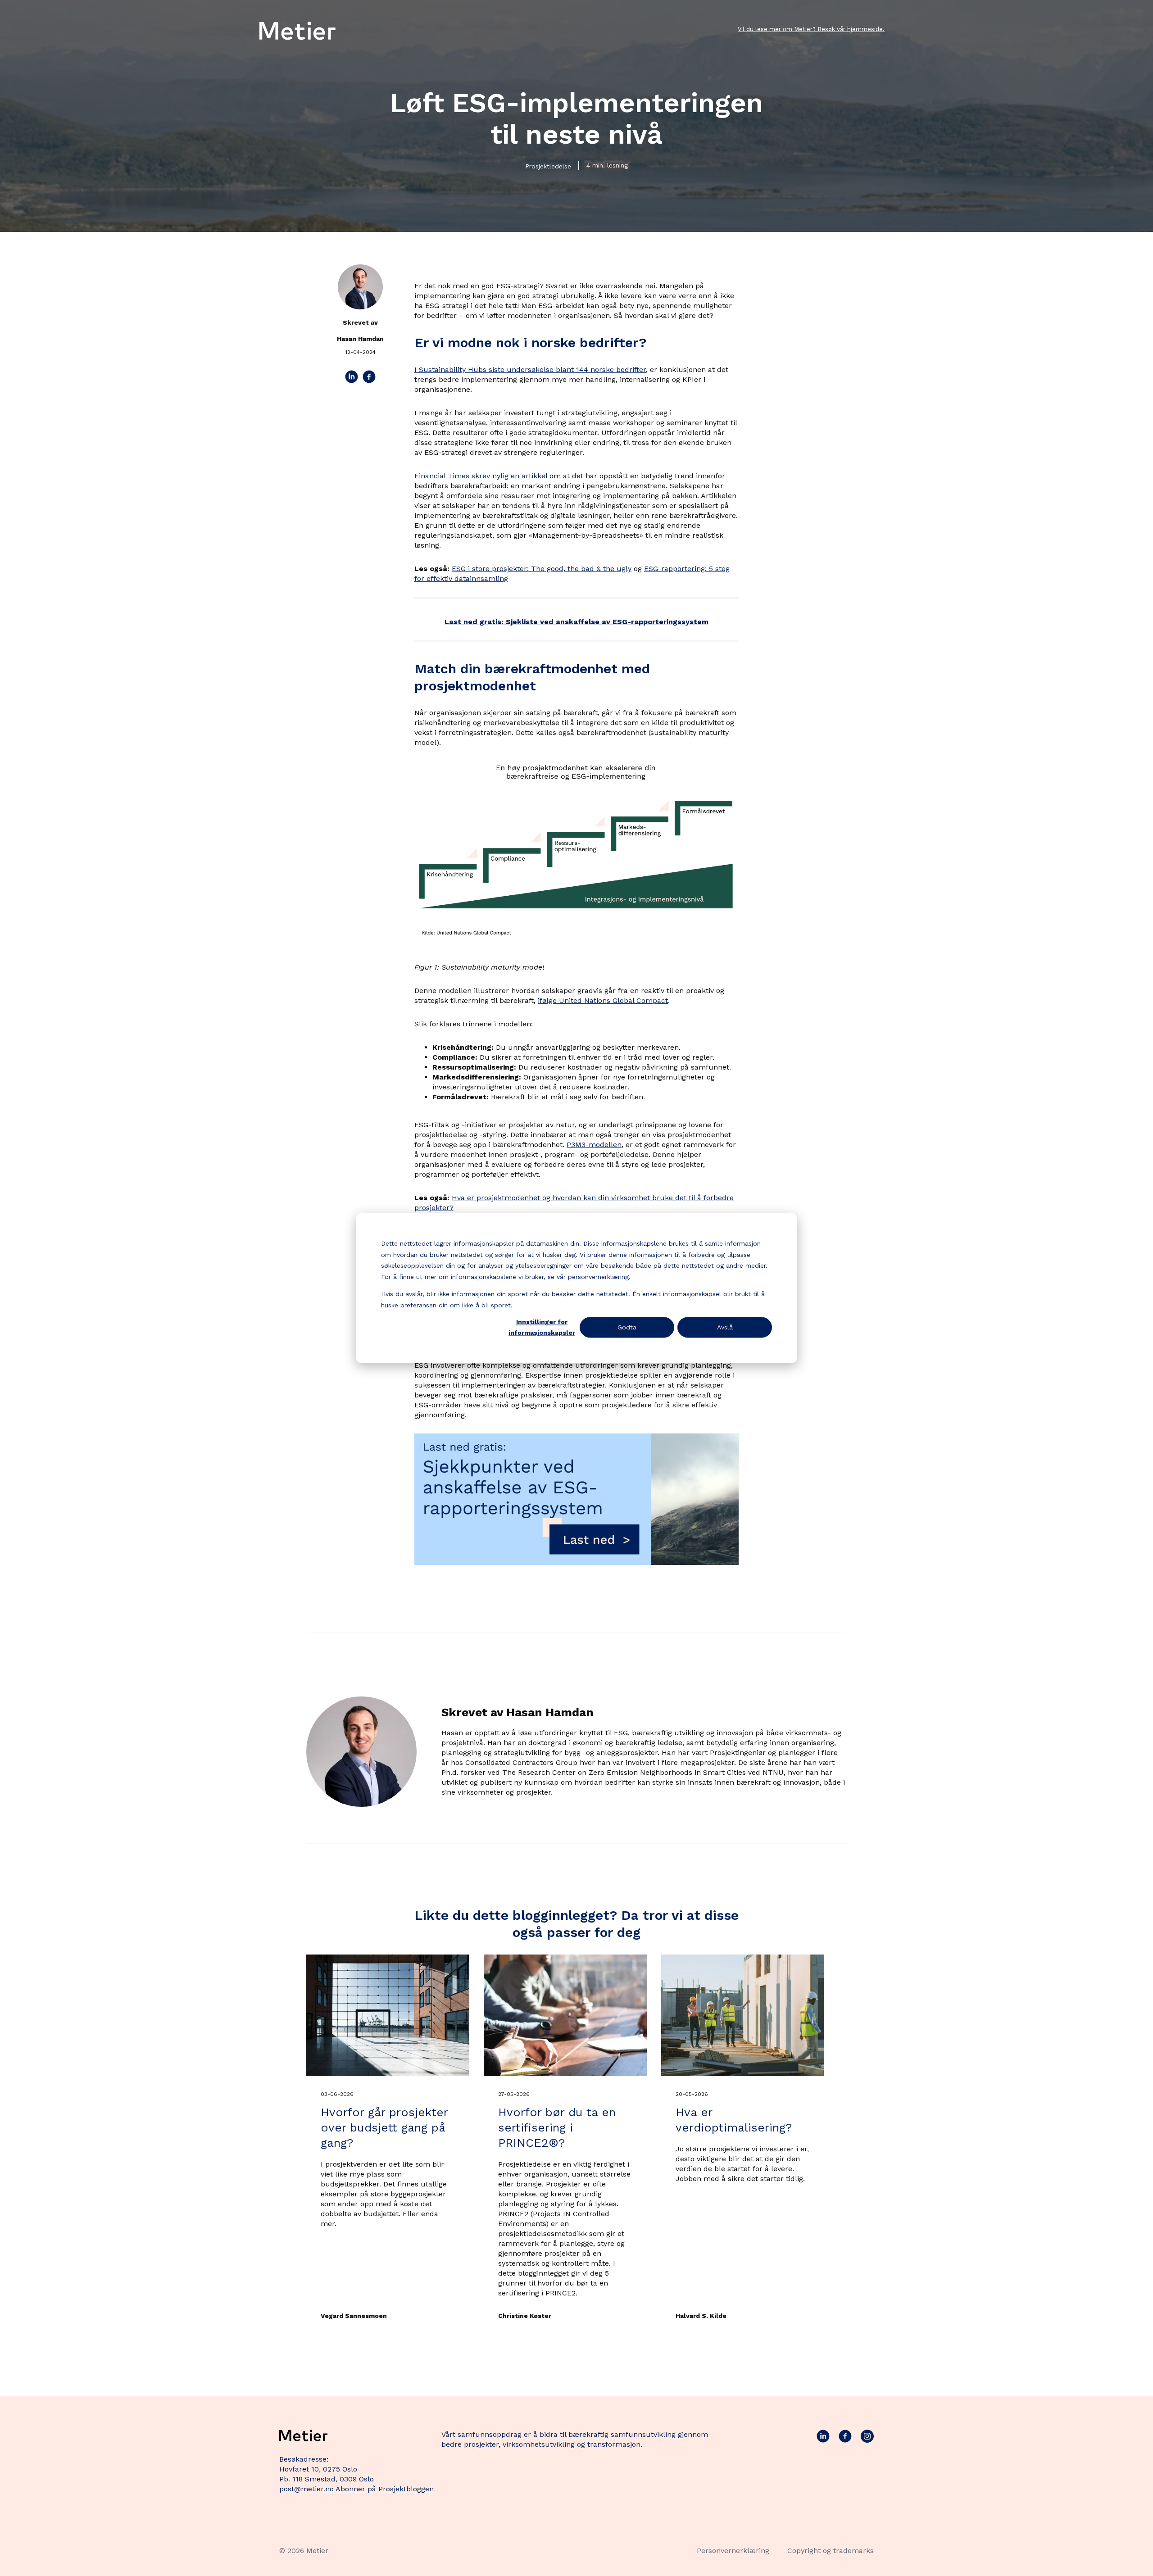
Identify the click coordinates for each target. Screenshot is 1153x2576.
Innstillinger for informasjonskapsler (542, 1327)
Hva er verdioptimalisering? (734, 2120)
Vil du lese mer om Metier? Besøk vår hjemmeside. (811, 29)
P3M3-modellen (594, 1145)
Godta (627, 1327)
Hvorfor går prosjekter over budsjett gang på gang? (384, 2127)
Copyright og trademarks (831, 2551)
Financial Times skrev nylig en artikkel (481, 476)
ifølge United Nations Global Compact (603, 1000)
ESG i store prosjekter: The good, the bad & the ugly (542, 569)
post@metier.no (306, 2489)
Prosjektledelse (548, 166)
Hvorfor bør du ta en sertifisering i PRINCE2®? (557, 2127)
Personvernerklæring (733, 2551)
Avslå (725, 1327)
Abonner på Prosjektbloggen (385, 2489)
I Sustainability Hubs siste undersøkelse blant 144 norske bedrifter (530, 370)
